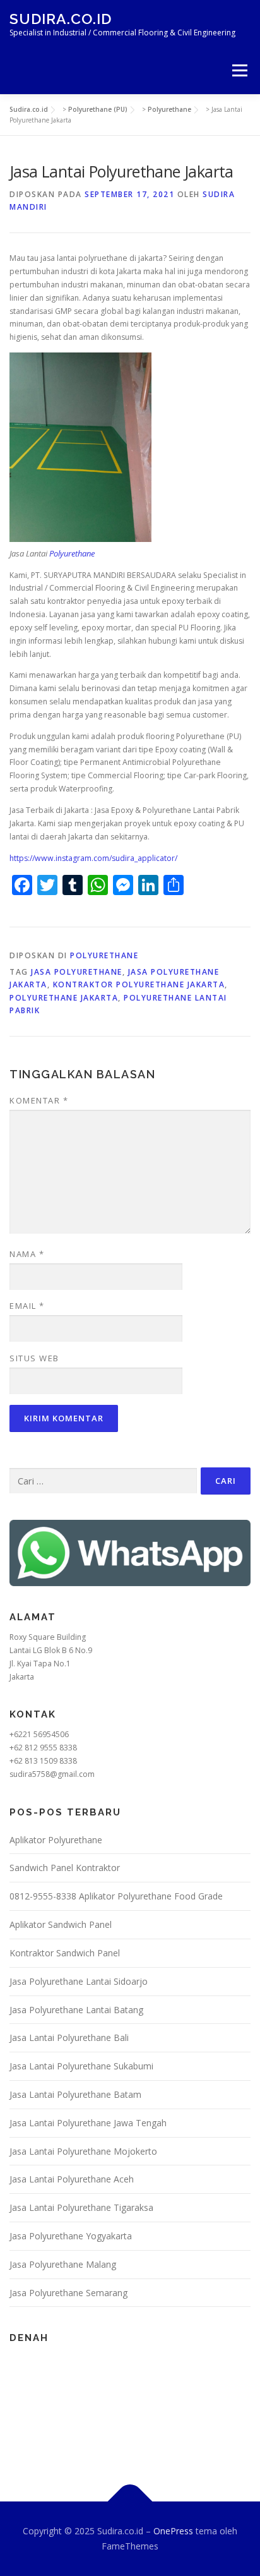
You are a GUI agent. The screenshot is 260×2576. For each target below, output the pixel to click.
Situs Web (34, 1358)
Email (27, 1306)
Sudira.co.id (61, 19)
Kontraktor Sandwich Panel (65, 1953)
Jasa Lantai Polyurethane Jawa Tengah (88, 2123)
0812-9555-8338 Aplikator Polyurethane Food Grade (116, 1896)
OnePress (173, 2531)
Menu (239, 70)
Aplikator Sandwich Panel (61, 1924)
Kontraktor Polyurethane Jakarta (139, 984)
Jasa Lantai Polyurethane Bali (69, 2037)
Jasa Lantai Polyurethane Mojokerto (83, 2151)
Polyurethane (72, 553)
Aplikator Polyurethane (56, 1840)
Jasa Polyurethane (77, 972)
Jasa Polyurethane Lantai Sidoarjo (79, 1981)
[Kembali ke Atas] (130, 2502)
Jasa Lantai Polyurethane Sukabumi (81, 2066)
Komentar (39, 1100)
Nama (27, 1254)
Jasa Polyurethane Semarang (68, 2293)
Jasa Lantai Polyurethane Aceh (72, 2179)
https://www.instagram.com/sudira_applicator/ (93, 858)
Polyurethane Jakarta (64, 998)
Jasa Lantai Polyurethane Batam (75, 2094)
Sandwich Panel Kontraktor (65, 1868)
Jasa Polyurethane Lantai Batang (76, 2010)
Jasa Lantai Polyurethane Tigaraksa (81, 2207)
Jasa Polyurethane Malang (63, 2264)
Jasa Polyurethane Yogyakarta (71, 2236)
